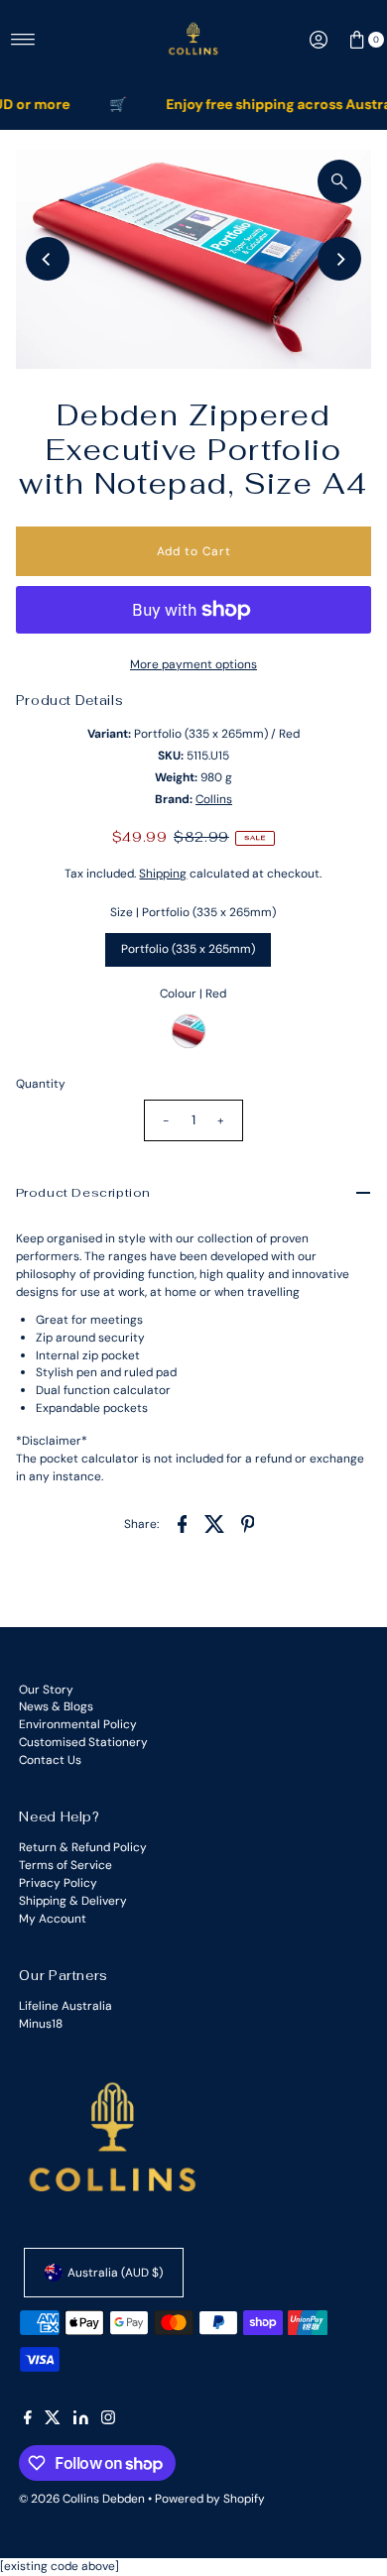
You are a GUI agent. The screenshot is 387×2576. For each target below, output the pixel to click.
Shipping (163, 874)
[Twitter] (53, 2420)
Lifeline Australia (65, 2006)
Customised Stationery (83, 1742)
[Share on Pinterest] (247, 1523)
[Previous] (48, 259)
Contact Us (50, 1760)
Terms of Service (65, 1865)
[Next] (339, 259)
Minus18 (41, 2024)
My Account (53, 1919)
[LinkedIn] (81, 2420)
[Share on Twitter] (214, 1523)
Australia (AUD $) (115, 2273)
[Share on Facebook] (182, 1523)
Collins (214, 799)
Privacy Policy (58, 1883)
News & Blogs (56, 1706)
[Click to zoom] (339, 181)
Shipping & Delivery (73, 1901)
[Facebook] (28, 2420)
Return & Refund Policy (83, 1847)
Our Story (46, 1690)
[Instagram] (108, 2420)
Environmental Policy (78, 1724)
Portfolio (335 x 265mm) (188, 949)
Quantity (41, 1084)
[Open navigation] (23, 40)
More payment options (193, 664)
